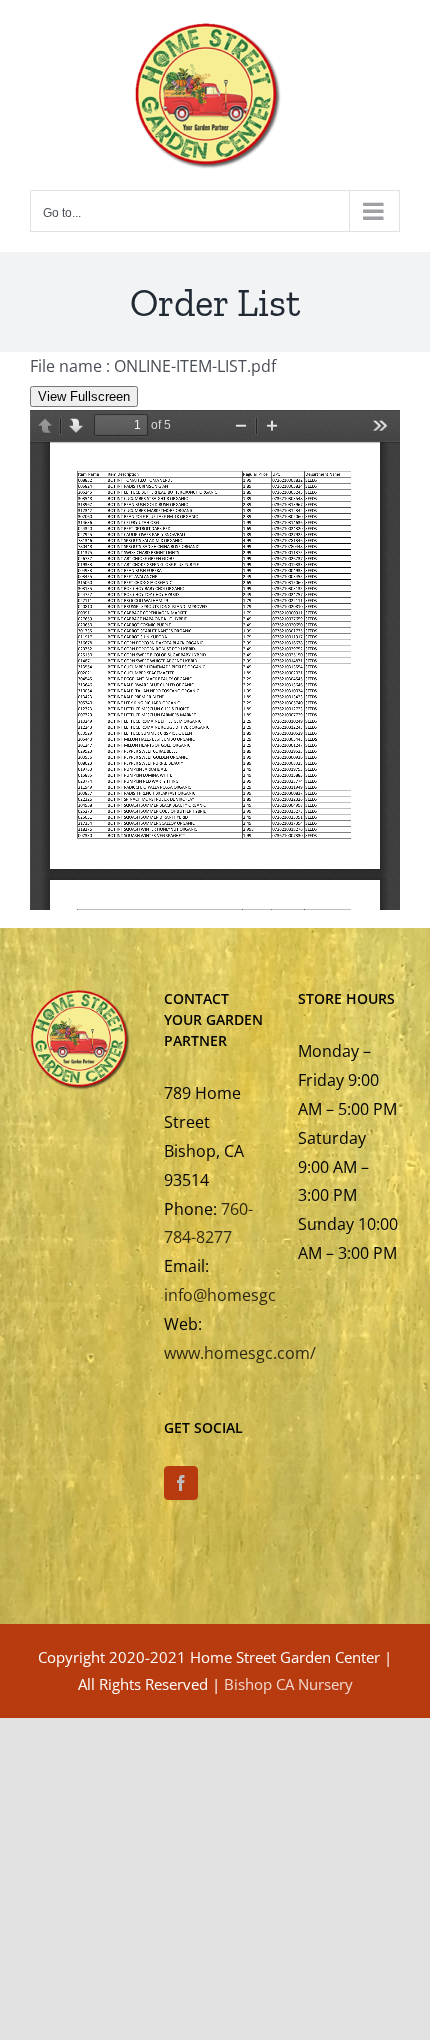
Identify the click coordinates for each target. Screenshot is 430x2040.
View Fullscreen (84, 396)
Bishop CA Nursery (288, 1684)
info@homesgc (220, 1295)
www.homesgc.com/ (240, 1353)
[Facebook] (181, 1483)
